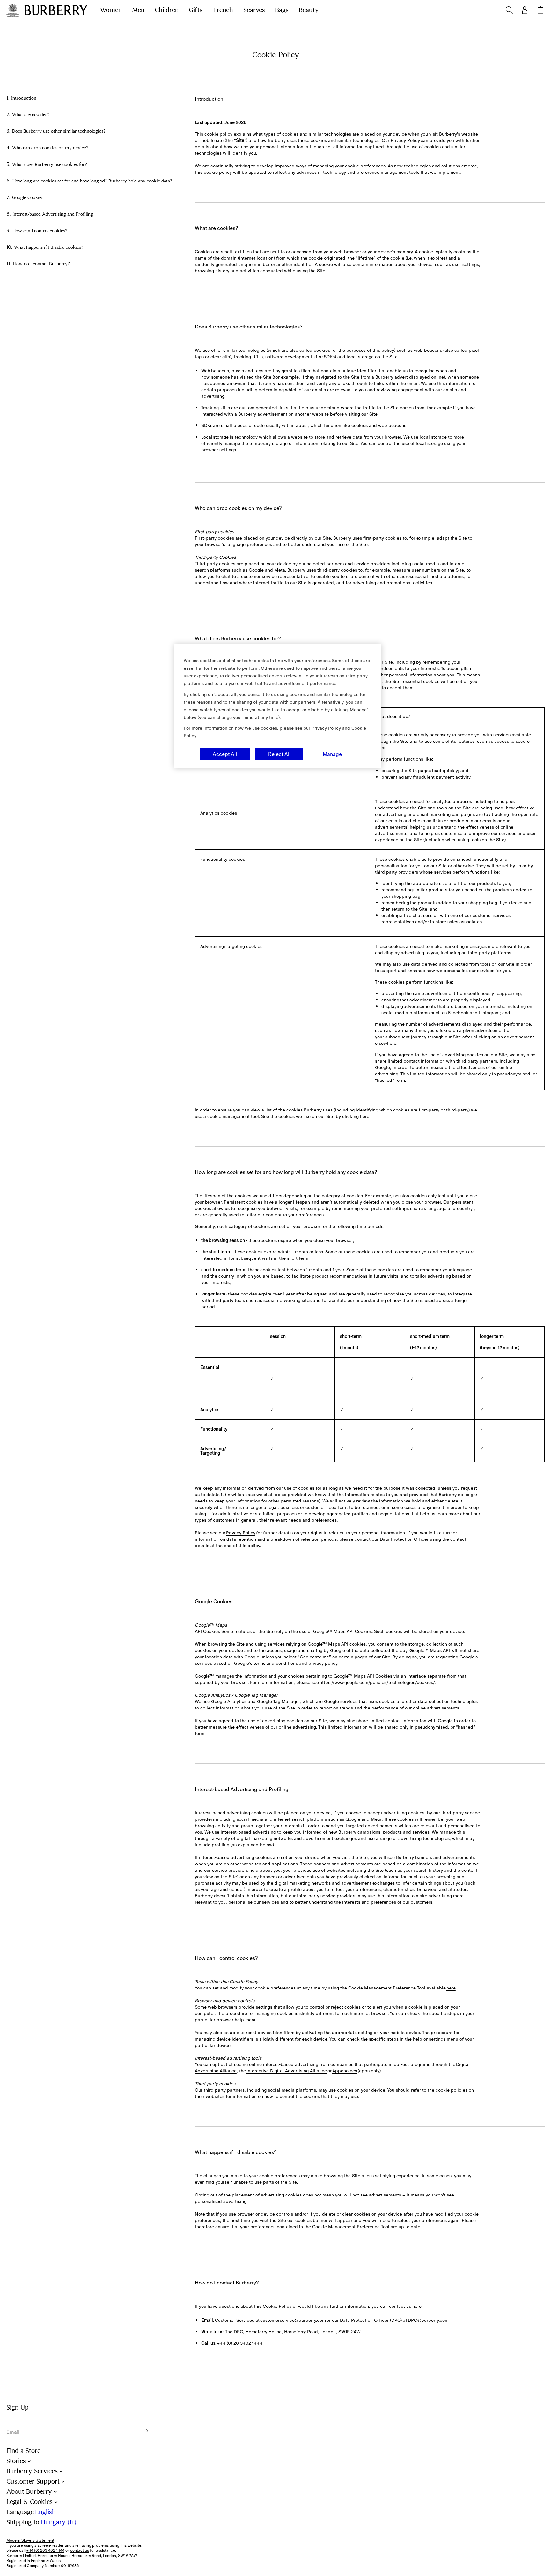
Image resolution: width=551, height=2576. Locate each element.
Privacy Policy (405, 140)
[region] (278, 706)
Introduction (24, 98)
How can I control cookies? (40, 231)
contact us (80, 2550)
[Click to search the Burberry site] (510, 10)
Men (138, 10)
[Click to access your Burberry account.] (525, 10)
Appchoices (345, 2071)
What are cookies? (31, 115)
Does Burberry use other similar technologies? (59, 131)
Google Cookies (28, 198)
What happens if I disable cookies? (49, 247)
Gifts (196, 10)
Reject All (279, 754)
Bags (282, 10)
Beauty (309, 10)
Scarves (254, 10)
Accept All (225, 754)
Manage (332, 754)
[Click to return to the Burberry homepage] (56, 10)
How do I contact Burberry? (41, 264)
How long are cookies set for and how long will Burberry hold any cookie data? (92, 181)
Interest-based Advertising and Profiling (53, 214)
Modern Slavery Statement (30, 2540)
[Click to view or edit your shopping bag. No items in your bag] (540, 10)
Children (167, 10)
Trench (223, 10)
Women (111, 10)
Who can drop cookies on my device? (50, 148)
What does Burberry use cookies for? (50, 164)
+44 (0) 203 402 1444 (45, 2550)
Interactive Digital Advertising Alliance (287, 2071)
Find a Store (23, 2451)
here (365, 1116)
